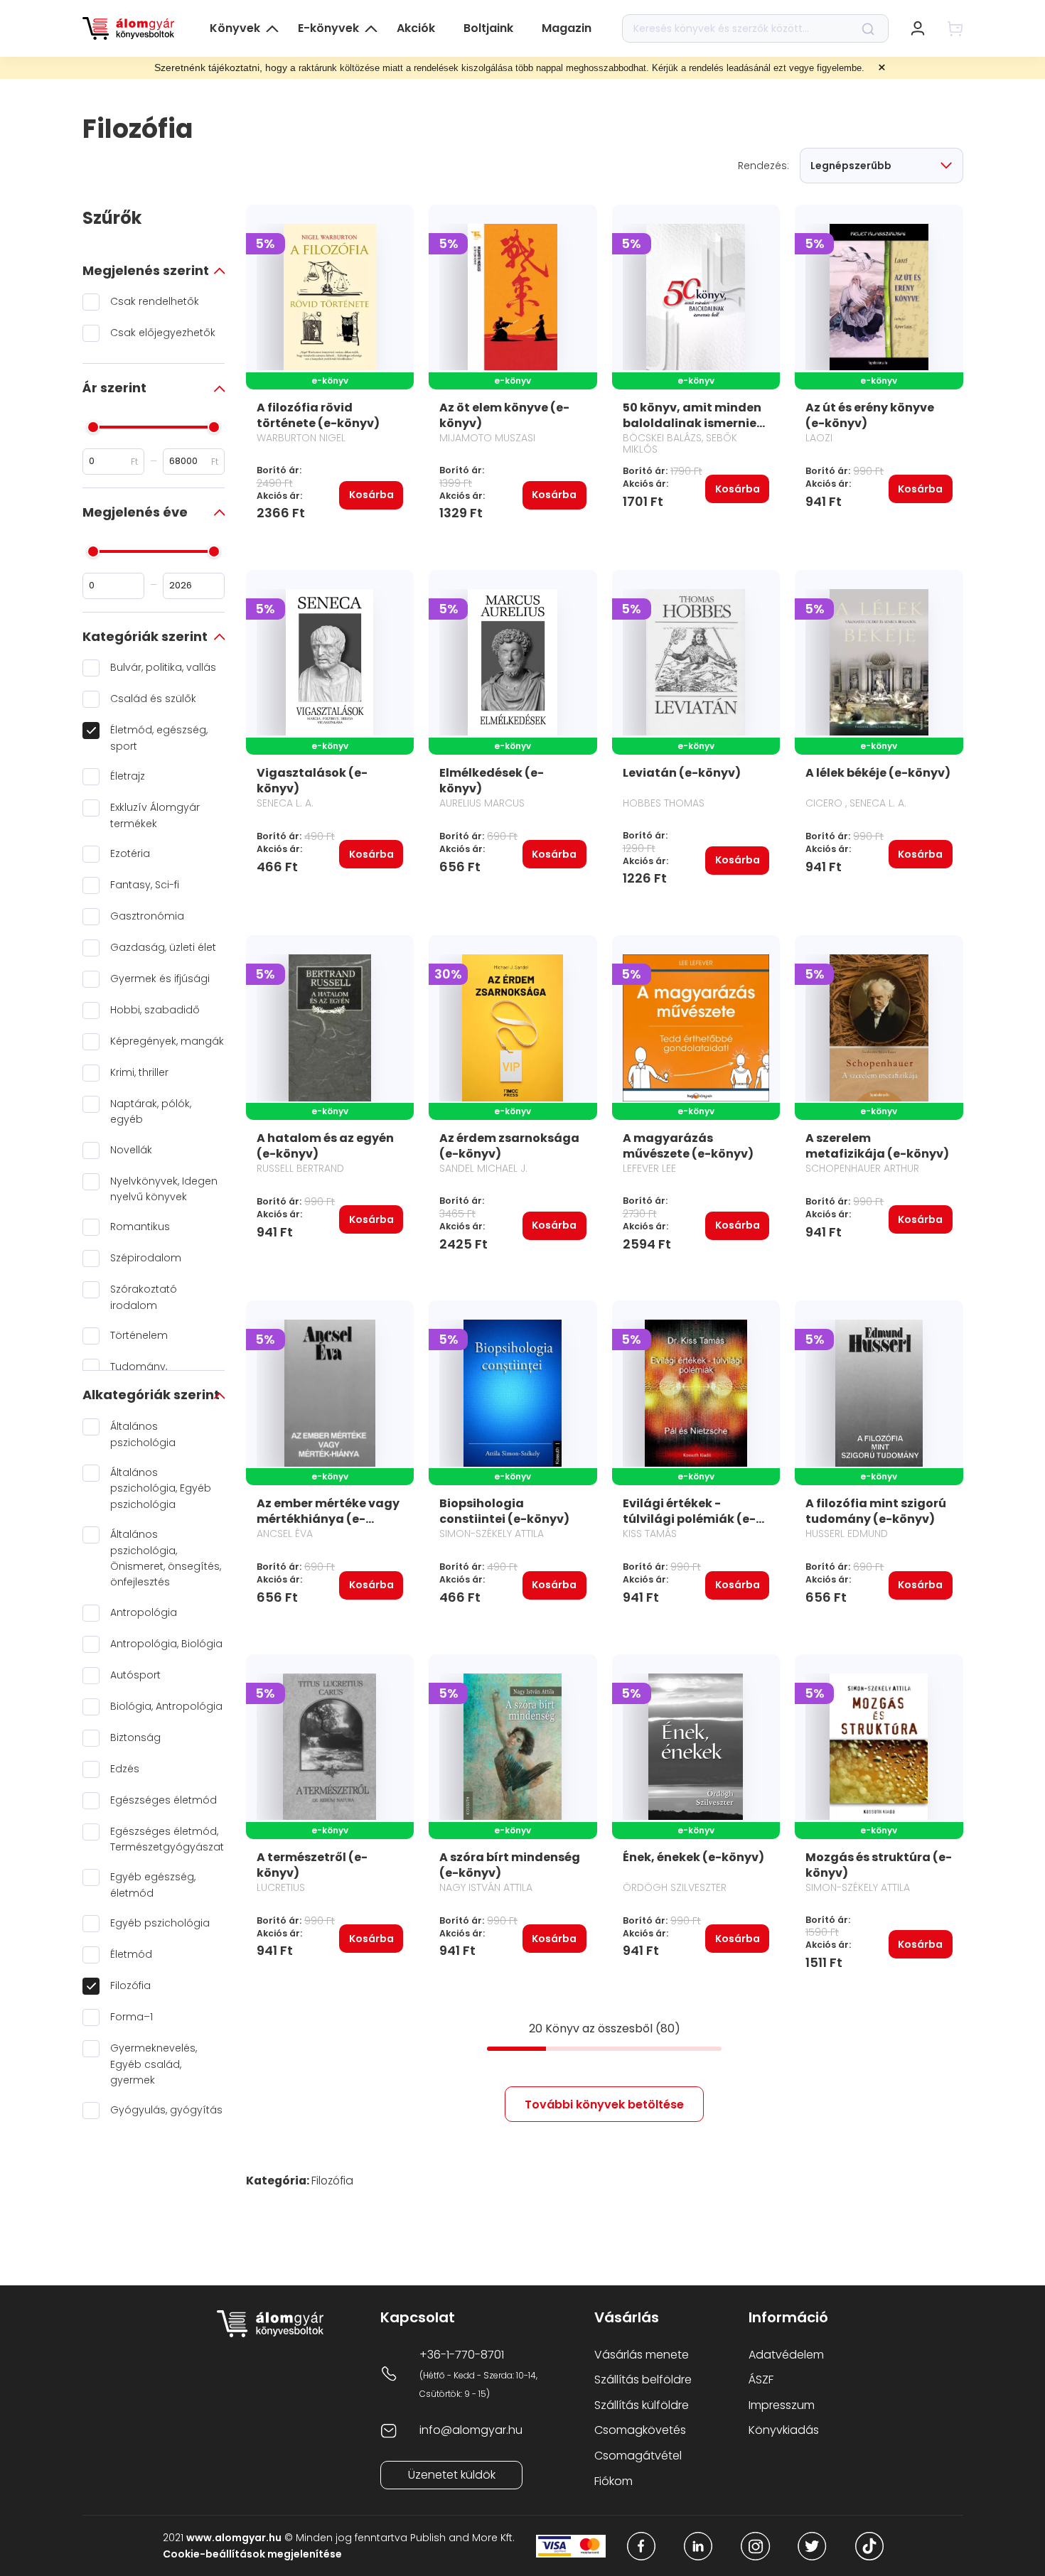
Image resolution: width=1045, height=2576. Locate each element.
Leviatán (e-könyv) (682, 773)
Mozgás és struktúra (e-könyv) (879, 1865)
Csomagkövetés (640, 2430)
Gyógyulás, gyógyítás (166, 2110)
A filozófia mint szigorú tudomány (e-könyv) (876, 1511)
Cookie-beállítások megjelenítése (252, 2554)
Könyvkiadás (784, 2430)
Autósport (135, 1675)
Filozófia (130, 1985)
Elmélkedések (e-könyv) (492, 781)
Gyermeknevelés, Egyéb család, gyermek (154, 2064)
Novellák (131, 1150)
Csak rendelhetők (155, 301)
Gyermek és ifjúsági (160, 979)
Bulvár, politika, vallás (163, 667)
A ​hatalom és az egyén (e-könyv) (325, 1146)
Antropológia (144, 1612)
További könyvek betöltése (604, 2105)
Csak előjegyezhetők (163, 333)
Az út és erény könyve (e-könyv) (870, 415)
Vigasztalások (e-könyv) (312, 781)
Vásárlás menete (642, 2355)
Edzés (125, 1769)
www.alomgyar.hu (234, 2538)
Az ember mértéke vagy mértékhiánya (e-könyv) (328, 1519)
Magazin (567, 28)
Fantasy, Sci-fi (145, 885)
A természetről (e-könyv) (312, 1865)
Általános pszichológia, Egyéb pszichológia (161, 1488)
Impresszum (782, 2405)
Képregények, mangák (167, 1041)
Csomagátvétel (638, 2456)
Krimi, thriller (139, 1072)
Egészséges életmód (164, 1800)
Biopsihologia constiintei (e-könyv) (504, 1511)
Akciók (416, 28)
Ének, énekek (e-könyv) (693, 1857)
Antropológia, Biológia (166, 1644)
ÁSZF (761, 2380)
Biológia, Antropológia (166, 1706)
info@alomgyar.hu (471, 2430)
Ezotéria (130, 853)
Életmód (131, 1954)
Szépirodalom (146, 1258)
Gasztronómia (147, 916)
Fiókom (613, 2481)
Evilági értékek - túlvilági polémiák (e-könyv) (689, 1519)
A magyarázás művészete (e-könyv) (688, 1146)
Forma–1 (132, 2017)
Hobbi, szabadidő (155, 1010)
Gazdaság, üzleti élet (163, 947)
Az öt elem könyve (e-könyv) (504, 415)
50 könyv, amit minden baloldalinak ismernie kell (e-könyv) (692, 423)
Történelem (139, 1335)
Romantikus (140, 1227)
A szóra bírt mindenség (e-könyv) (510, 1865)
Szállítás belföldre (643, 2380)
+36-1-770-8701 (462, 2355)
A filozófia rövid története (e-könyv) (318, 415)
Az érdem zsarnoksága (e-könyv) (509, 1146)
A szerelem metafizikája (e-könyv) (877, 1146)
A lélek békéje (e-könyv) (878, 773)
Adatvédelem (786, 2355)
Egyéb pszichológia (160, 1923)
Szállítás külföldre (642, 2405)
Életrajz (128, 776)
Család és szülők (153, 699)
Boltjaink (488, 28)
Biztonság (135, 1737)
